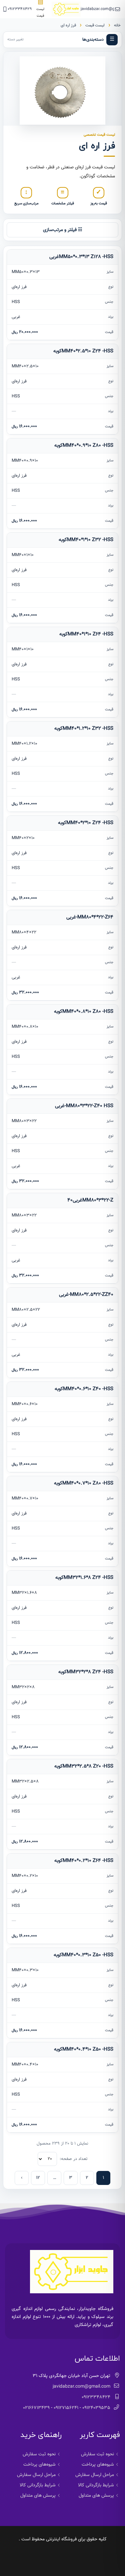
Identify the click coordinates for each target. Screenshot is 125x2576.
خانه (117, 25)
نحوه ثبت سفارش (97, 2454)
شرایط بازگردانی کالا (96, 2485)
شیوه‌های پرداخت (98, 2465)
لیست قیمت (95, 25)
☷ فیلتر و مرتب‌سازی (63, 230)
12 (38, 2178)
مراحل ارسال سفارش (95, 2475)
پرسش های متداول (96, 2496)
